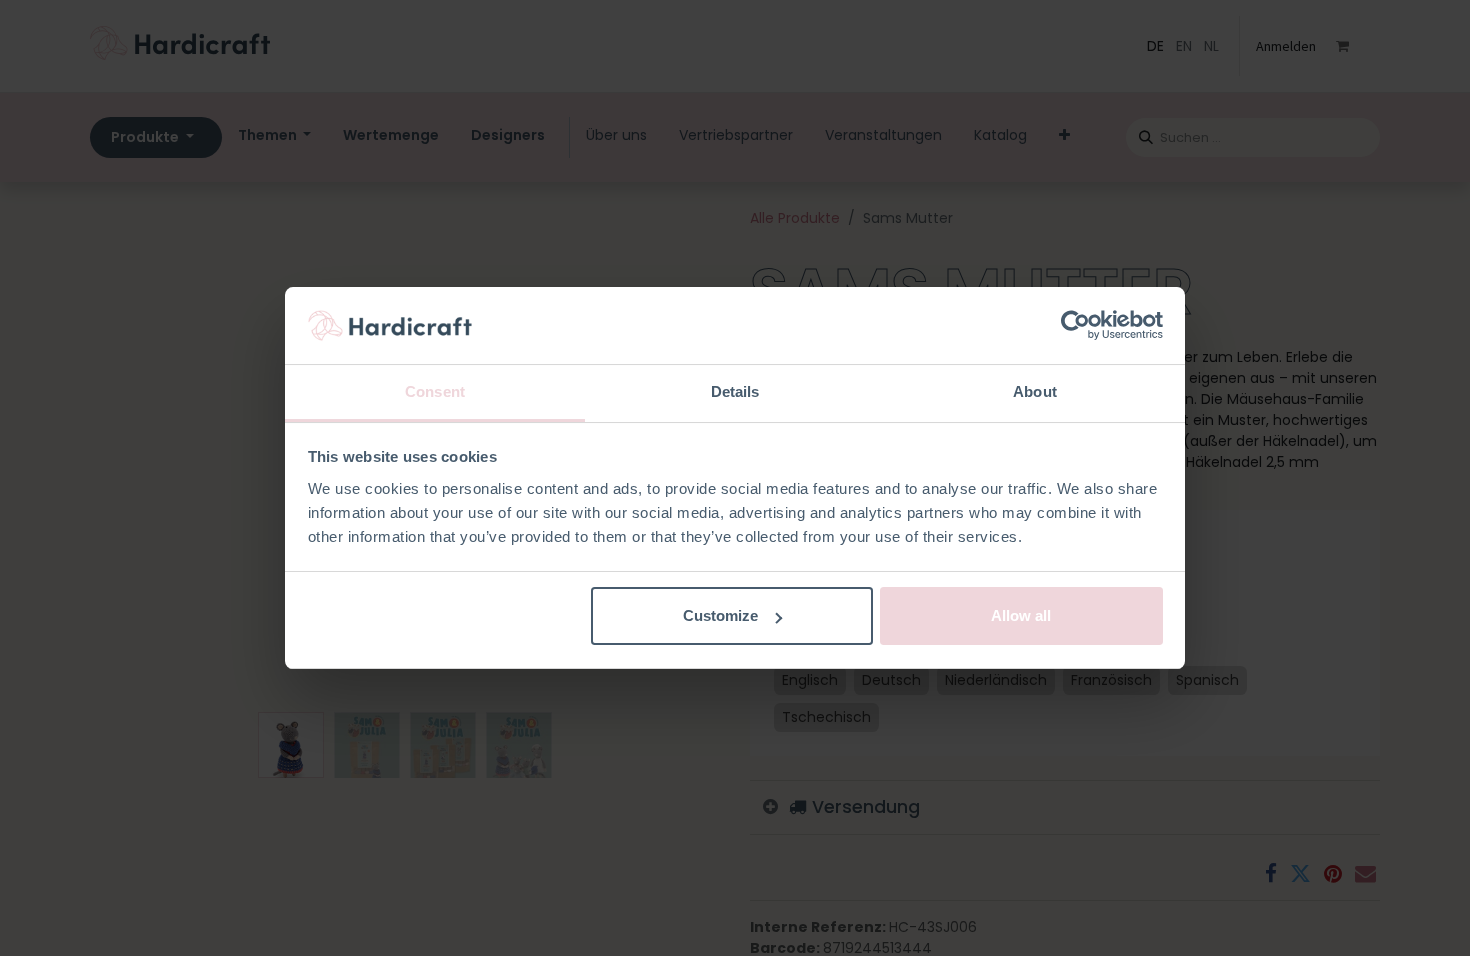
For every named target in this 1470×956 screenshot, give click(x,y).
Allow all (1021, 615)
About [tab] (1035, 391)
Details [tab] (735, 391)
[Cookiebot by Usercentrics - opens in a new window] (1075, 326)
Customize (720, 615)
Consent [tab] (435, 391)
